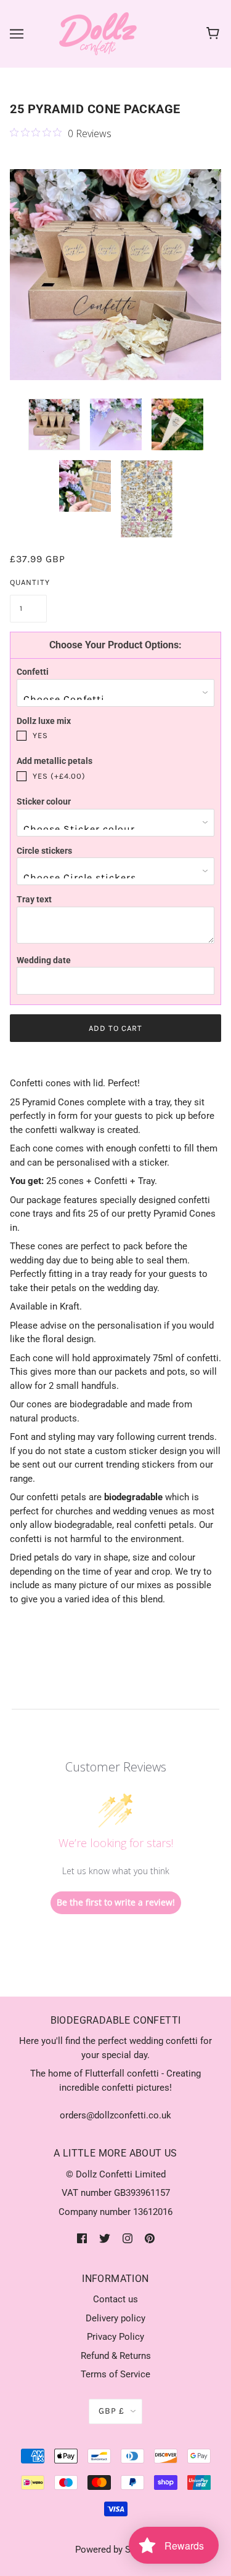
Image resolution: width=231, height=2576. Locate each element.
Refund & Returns (116, 2356)
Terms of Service (115, 2374)
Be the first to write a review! (116, 1902)
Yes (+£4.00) (59, 776)
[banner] (98, 33)
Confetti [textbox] (33, 672)
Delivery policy (115, 2318)
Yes (40, 735)
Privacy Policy (115, 2337)
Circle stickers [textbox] (44, 851)
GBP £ (111, 2411)
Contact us (115, 2299)
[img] (82, 2238)
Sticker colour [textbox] (44, 801)
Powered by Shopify (115, 2550)
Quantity (28, 582)
